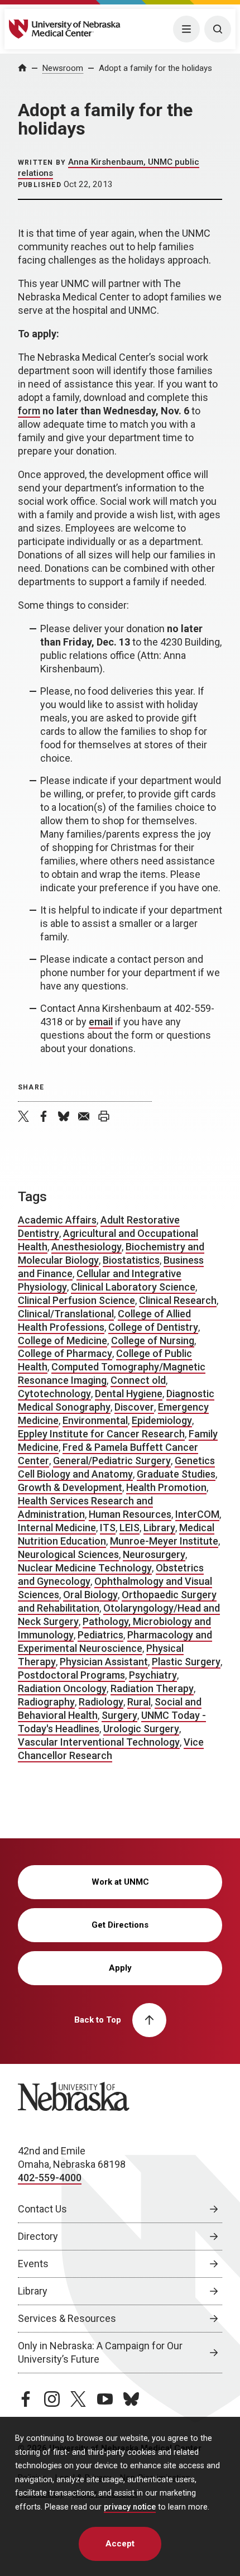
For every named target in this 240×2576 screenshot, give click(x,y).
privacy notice (130, 2507)
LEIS (129, 1528)
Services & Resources (67, 2318)
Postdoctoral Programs (71, 1675)
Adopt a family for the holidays (155, 68)
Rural (139, 1702)
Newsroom (63, 68)
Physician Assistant (104, 1662)
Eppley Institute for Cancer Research (101, 1434)
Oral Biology (90, 1595)
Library (159, 1528)
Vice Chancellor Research (111, 1749)
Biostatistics (131, 1260)
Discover (134, 1407)
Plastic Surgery (186, 1662)
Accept (120, 2544)
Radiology (101, 1702)
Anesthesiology (87, 1247)
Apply (120, 1968)
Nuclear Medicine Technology (85, 1568)
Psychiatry (153, 1675)
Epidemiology (162, 1420)
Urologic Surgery (141, 1729)
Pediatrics (100, 1635)
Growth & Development (70, 1487)
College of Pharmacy (65, 1353)
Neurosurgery (154, 1554)
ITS (108, 1528)
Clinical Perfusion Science (76, 1300)
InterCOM (197, 1514)
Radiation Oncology (62, 1688)
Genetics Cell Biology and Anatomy (116, 1467)
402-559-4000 (50, 2178)
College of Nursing (153, 1340)
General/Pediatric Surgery (112, 1461)
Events (33, 2264)
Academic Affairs (57, 1220)
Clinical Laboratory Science (133, 1287)
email (101, 1022)
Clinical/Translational (66, 1314)
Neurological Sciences (68, 1554)
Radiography (46, 1702)
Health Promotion (166, 1487)
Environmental (95, 1420)
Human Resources (130, 1514)
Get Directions (120, 1925)
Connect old (138, 1380)
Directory (38, 2236)
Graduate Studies (176, 1474)
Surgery (119, 1715)
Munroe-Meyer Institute (164, 1541)
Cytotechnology (54, 1394)
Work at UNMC (120, 1882)
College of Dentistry (153, 1327)
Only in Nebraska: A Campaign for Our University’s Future (100, 2352)
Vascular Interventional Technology (99, 1742)
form (29, 411)
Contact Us (42, 2209)
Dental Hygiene (129, 1394)
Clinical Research (178, 1300)
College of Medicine (63, 1340)
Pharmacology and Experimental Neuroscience (115, 1641)
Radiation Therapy (152, 1688)
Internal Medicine (57, 1528)
